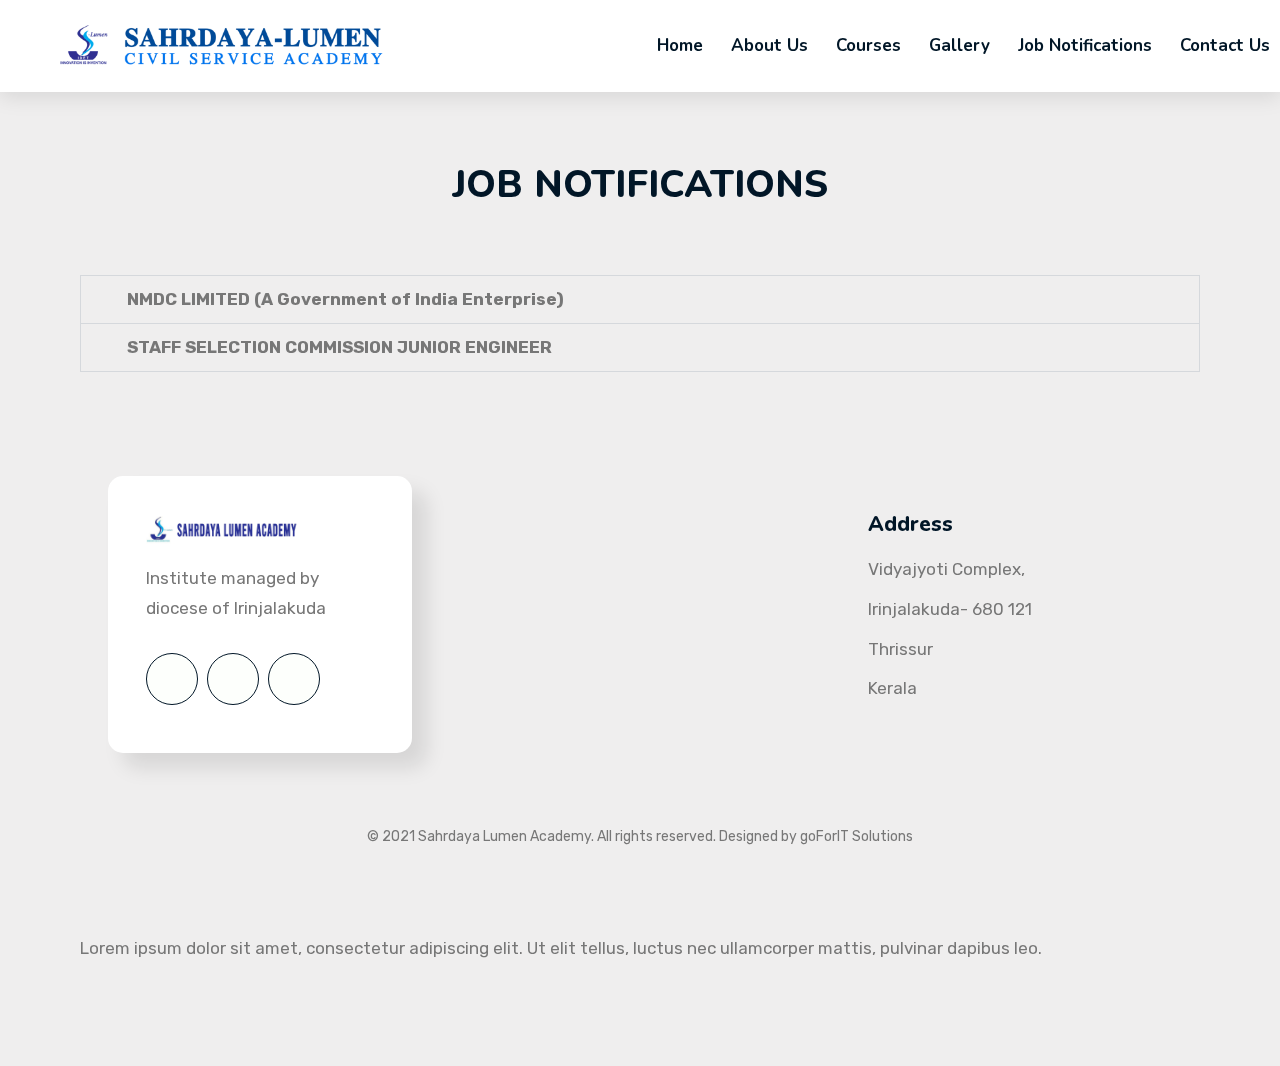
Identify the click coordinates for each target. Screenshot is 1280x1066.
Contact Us (1225, 45)
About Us (769, 45)
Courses (868, 45)
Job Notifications (1085, 45)
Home (680, 45)
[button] (640, 299)
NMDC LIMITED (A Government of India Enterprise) (345, 299)
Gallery (959, 45)
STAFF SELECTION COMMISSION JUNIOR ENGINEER (339, 347)
